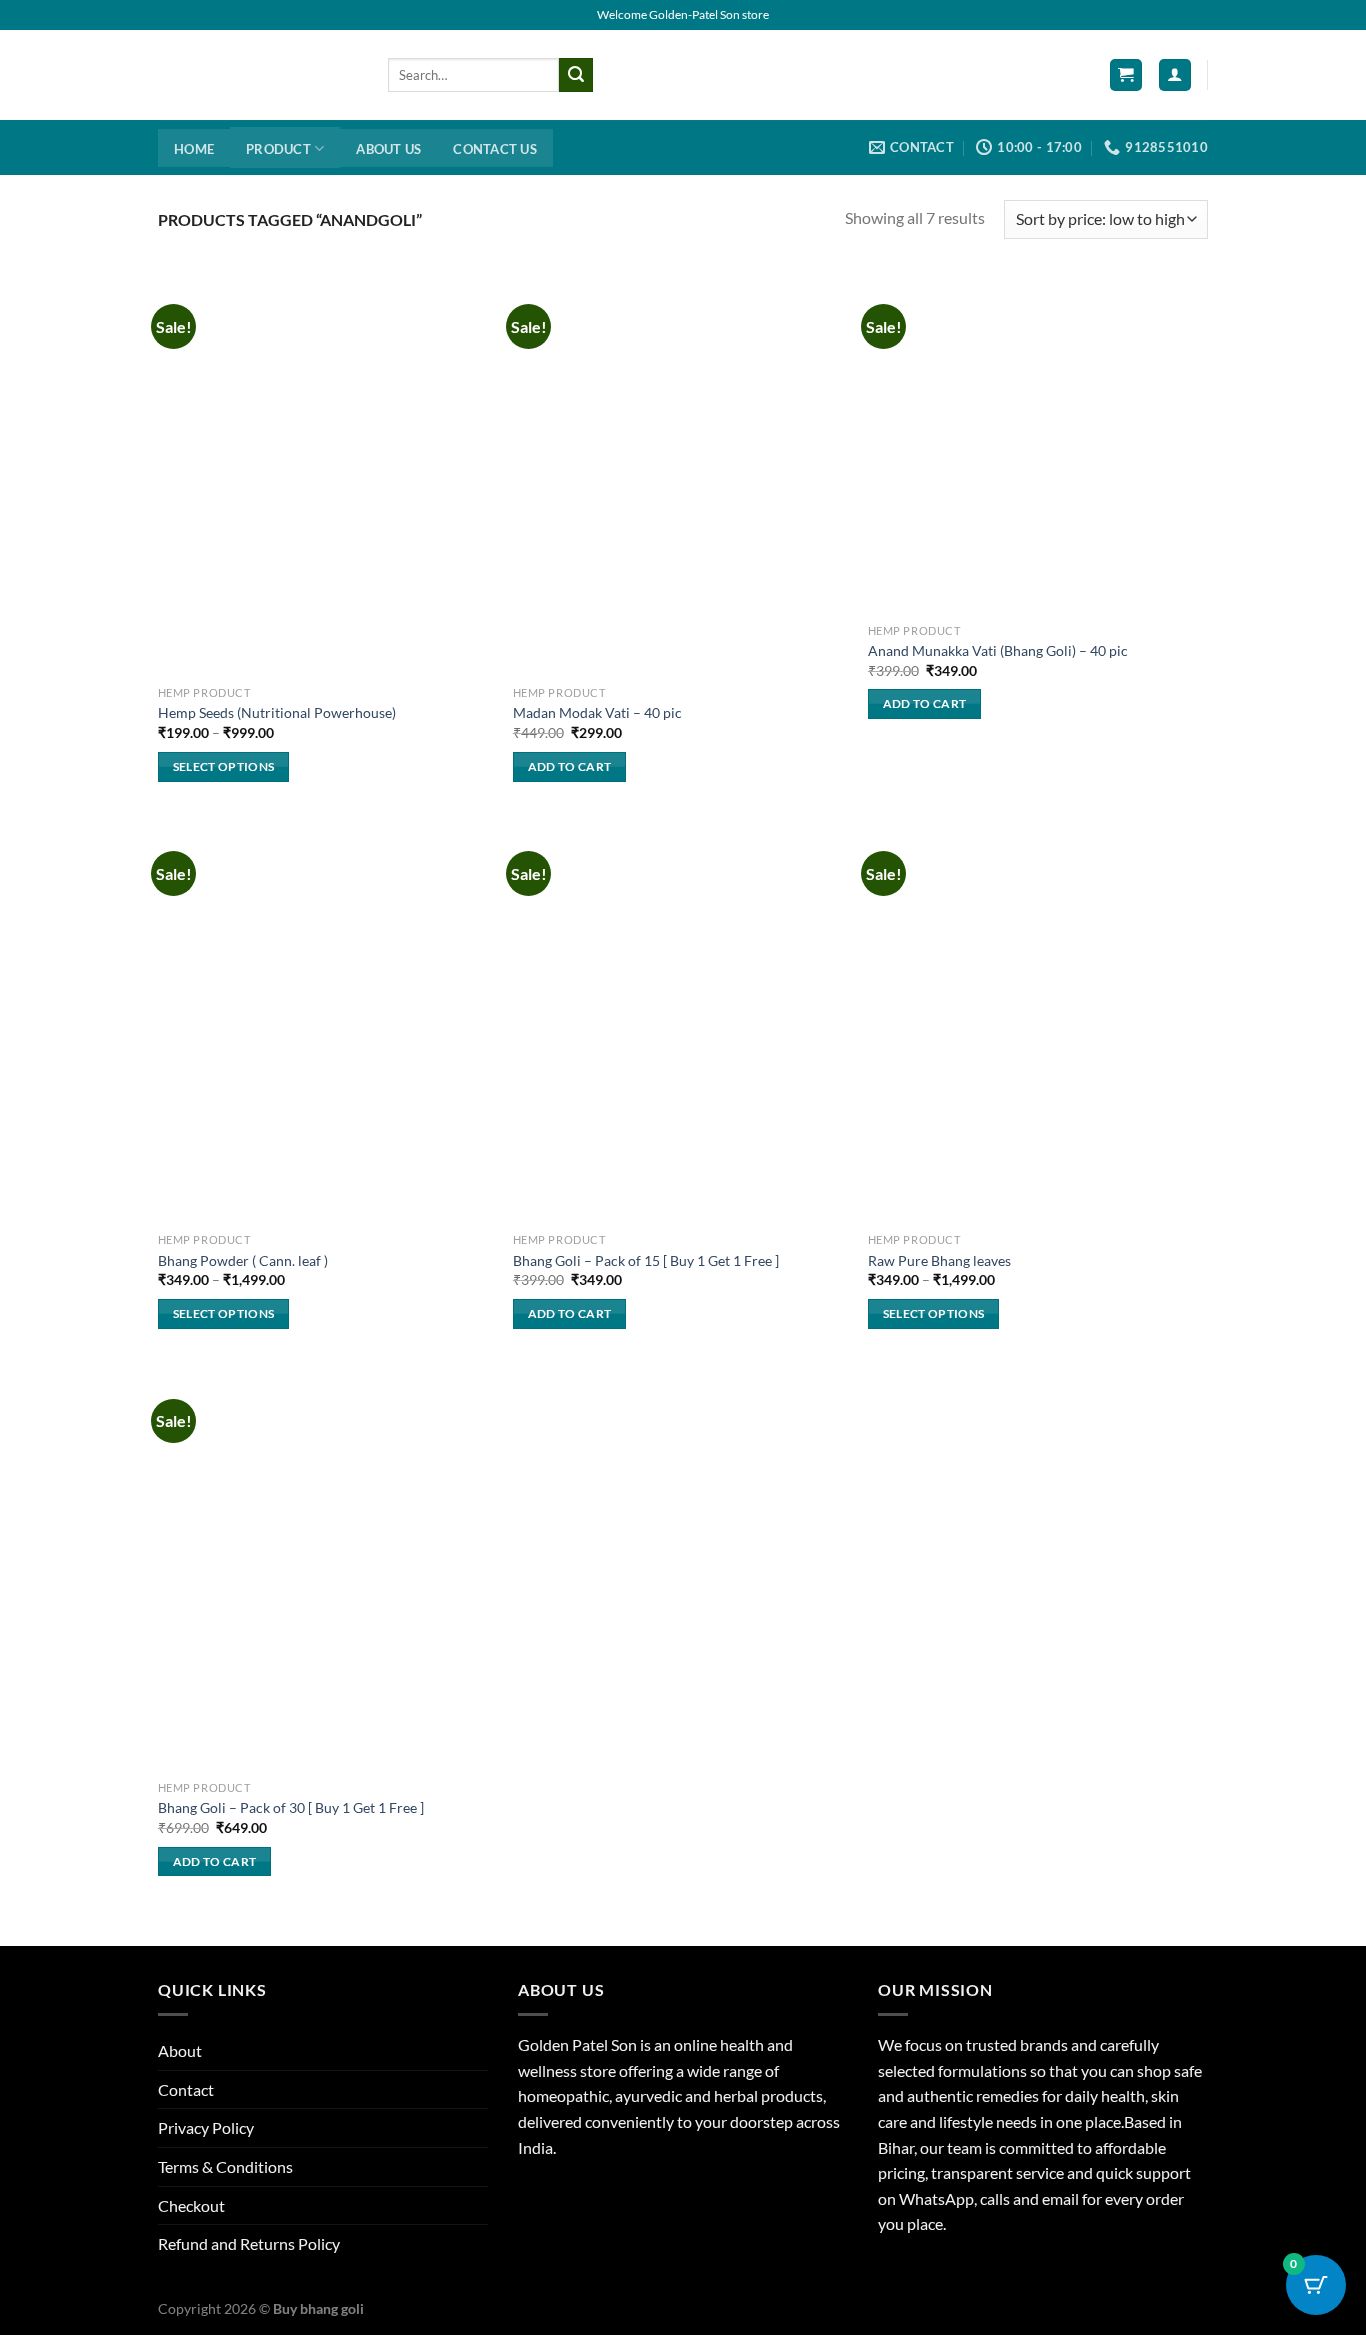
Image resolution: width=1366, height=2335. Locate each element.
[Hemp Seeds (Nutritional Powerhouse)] (325, 475)
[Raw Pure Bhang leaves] (1035, 1022)
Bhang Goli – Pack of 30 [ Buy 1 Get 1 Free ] (291, 1807)
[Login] (1175, 75)
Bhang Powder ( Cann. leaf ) (243, 1260)
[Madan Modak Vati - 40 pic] (680, 475)
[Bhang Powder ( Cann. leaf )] (325, 1022)
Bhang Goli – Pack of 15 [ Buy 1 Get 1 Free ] (646, 1260)
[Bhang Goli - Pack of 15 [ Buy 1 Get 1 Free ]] (680, 1022)
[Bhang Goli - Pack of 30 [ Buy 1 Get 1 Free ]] (325, 1570)
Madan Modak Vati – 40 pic (597, 712)
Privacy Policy (206, 2127)
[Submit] (576, 75)
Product (278, 149)
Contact (186, 2089)
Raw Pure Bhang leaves (939, 1260)
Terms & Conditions (225, 2166)
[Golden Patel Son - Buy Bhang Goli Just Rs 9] (258, 75)
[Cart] (1126, 75)
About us (388, 149)
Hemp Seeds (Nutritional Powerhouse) (277, 712)
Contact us (495, 149)
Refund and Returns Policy (249, 2243)
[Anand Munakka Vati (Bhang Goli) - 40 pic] (1035, 443)
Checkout (191, 2205)
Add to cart (570, 766)
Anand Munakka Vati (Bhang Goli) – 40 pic (998, 650)
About (180, 2050)
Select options (224, 766)
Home (194, 149)
